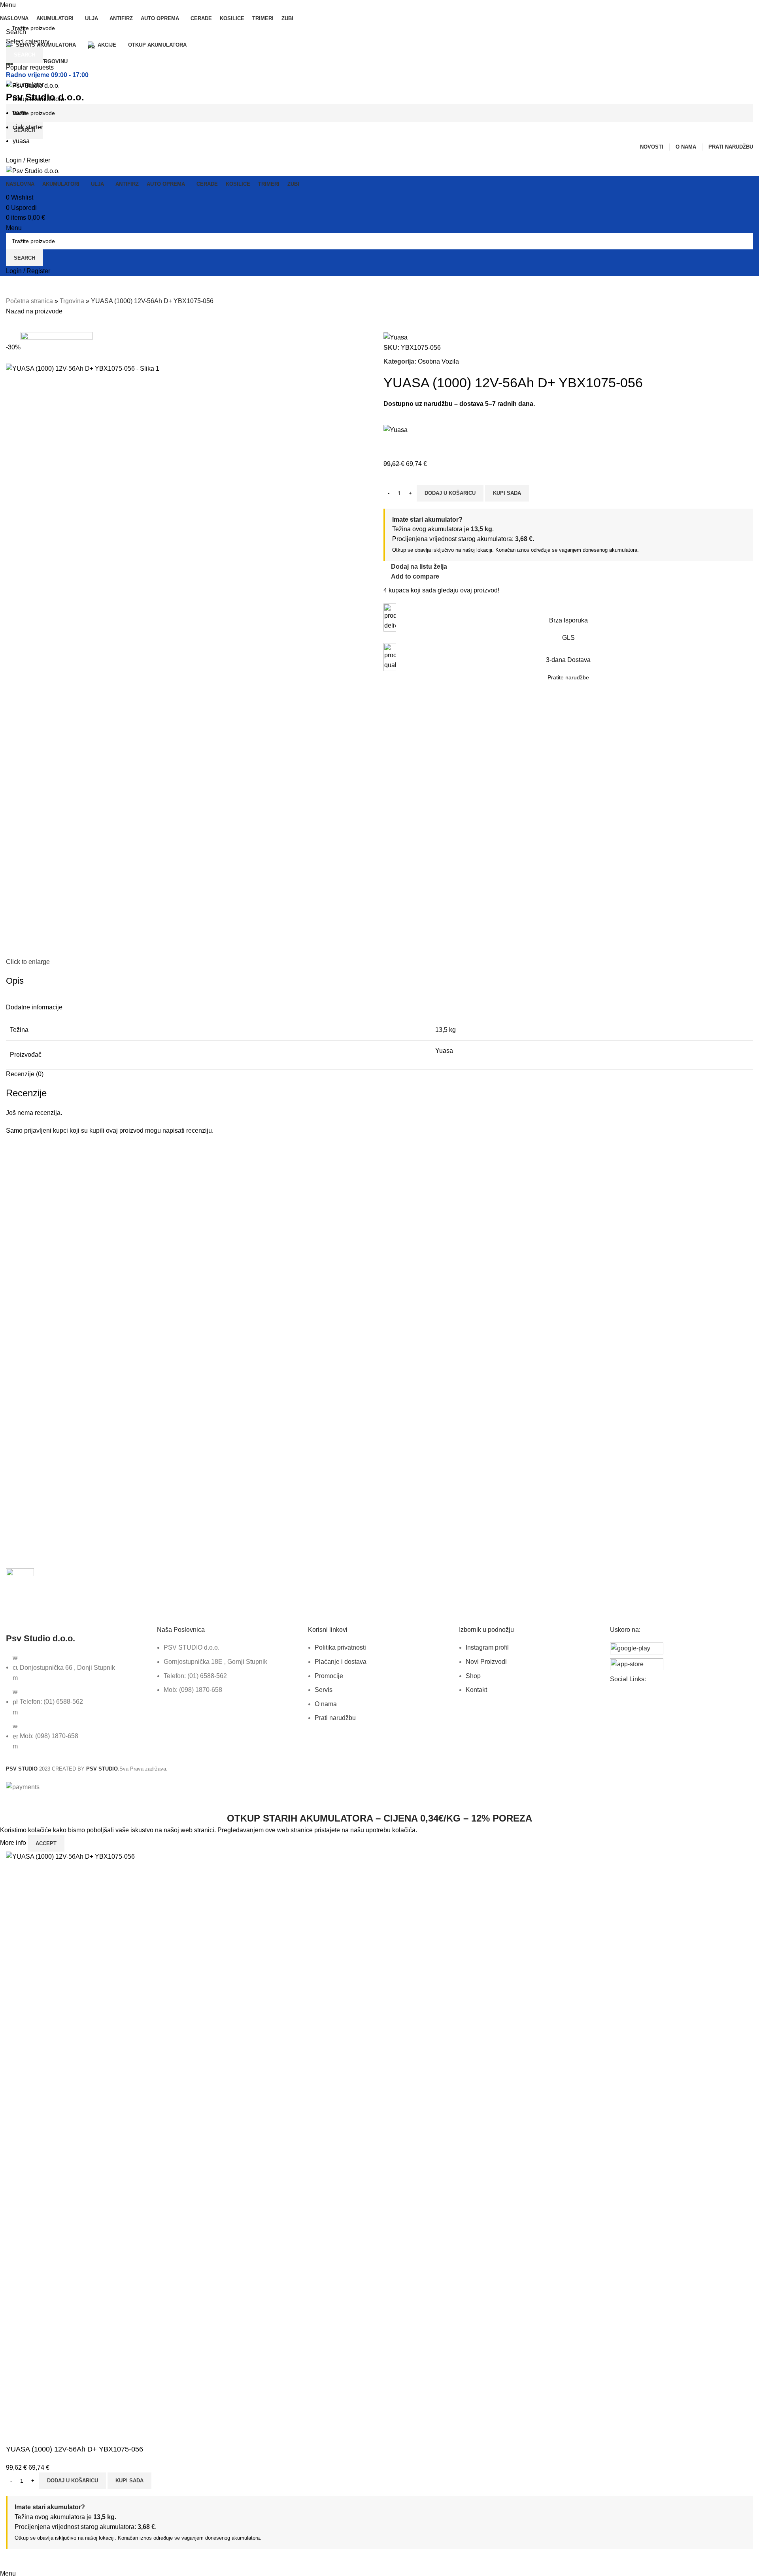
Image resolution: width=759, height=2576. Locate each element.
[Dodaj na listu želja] (37, 2559)
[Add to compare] (16, 2559)
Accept (46, 1843)
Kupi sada (129, 2481)
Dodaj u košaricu (73, 2481)
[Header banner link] (379, 1288)
